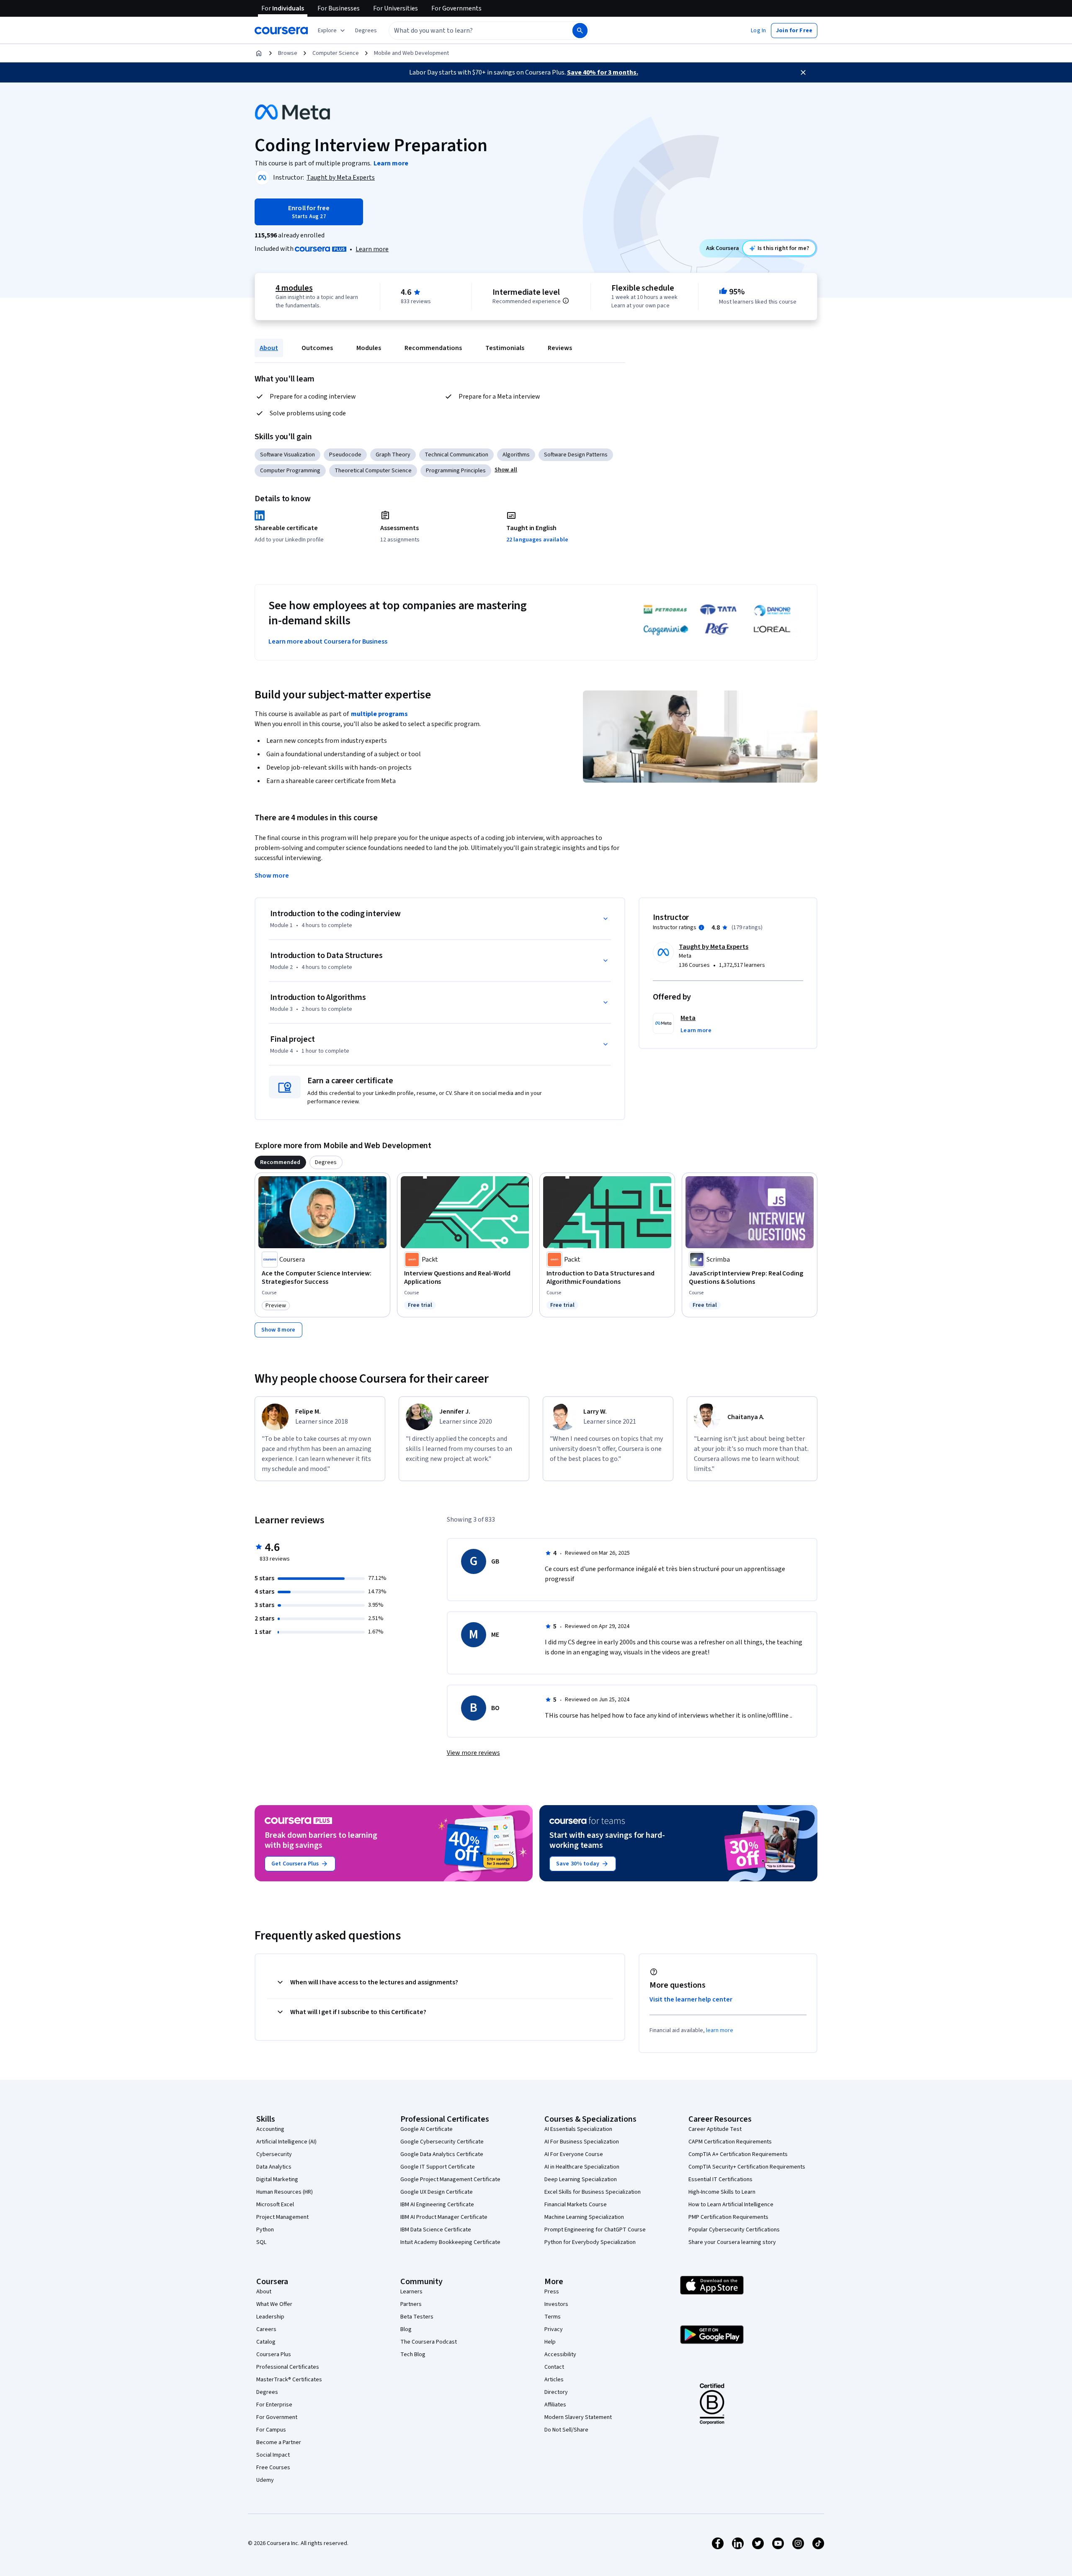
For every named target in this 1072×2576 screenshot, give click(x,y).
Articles (554, 2380)
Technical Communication (456, 455)
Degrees (267, 2392)
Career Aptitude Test (715, 2129)
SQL (261, 2242)
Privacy (554, 2329)
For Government (277, 2417)
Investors (556, 2304)
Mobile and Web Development (411, 53)
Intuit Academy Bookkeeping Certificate (450, 2242)
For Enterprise (274, 2405)
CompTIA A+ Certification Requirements (738, 2154)
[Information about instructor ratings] (701, 927)
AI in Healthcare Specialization (582, 2167)
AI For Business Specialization (582, 2142)
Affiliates (555, 2405)
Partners (411, 2304)
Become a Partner (279, 2442)
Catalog (266, 2342)
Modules (369, 348)
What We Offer (274, 2304)
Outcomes (317, 348)
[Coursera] (281, 31)
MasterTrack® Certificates (289, 2380)
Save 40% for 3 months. (603, 72)
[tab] (280, 1162)
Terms (553, 2317)
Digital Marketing (277, 2179)
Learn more (372, 249)
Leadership (270, 2317)
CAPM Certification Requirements (730, 2142)
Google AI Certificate (426, 2129)
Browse (288, 53)
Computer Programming (290, 471)
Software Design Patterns (576, 455)
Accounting (270, 2129)
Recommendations (433, 348)
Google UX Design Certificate (437, 2192)
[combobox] (472, 31)
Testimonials (505, 348)
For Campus (271, 2430)
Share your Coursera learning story (732, 2242)
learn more (720, 2030)
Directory (556, 2392)
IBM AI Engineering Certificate (437, 2205)
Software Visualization (287, 455)
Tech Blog (413, 2354)
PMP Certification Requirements (728, 2217)
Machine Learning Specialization (584, 2217)
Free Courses (273, 2468)
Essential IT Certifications (720, 2179)
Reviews (560, 348)
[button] (366, 31)
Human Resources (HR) (285, 2192)
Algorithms (516, 455)
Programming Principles (456, 471)
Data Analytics (274, 2167)
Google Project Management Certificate (450, 2179)
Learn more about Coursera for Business (328, 641)
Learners (411, 2292)
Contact (554, 2367)
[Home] (259, 53)
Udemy (265, 2480)
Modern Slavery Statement (578, 2417)
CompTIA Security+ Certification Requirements (747, 2167)
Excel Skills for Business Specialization (593, 2192)
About (269, 348)
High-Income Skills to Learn (722, 2192)
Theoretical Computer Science (373, 471)
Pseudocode (345, 455)
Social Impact (273, 2455)
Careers (266, 2329)
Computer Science (336, 53)
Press (552, 2292)
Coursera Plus (274, 2354)
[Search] (580, 31)
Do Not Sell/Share (566, 2430)
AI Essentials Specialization (578, 2129)
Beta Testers (417, 2317)
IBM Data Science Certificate (436, 2230)
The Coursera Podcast (429, 2342)
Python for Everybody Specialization (590, 2242)
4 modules (294, 288)
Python (265, 2230)
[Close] (803, 72)
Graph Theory (393, 455)
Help (550, 2342)
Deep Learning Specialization (581, 2179)
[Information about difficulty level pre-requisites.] (566, 301)
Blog (406, 2329)
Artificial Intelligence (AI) (286, 2142)
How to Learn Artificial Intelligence (731, 2205)
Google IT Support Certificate (438, 2167)
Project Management (282, 2217)
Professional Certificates (288, 2367)
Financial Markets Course (576, 2205)
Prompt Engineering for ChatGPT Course (595, 2230)
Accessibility (560, 2354)
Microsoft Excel (275, 2205)
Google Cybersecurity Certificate (442, 2142)
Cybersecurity (274, 2154)
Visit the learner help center (691, 1999)
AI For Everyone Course (574, 2154)
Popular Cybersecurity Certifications (734, 2230)
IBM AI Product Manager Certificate (444, 2217)
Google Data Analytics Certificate (442, 2154)
